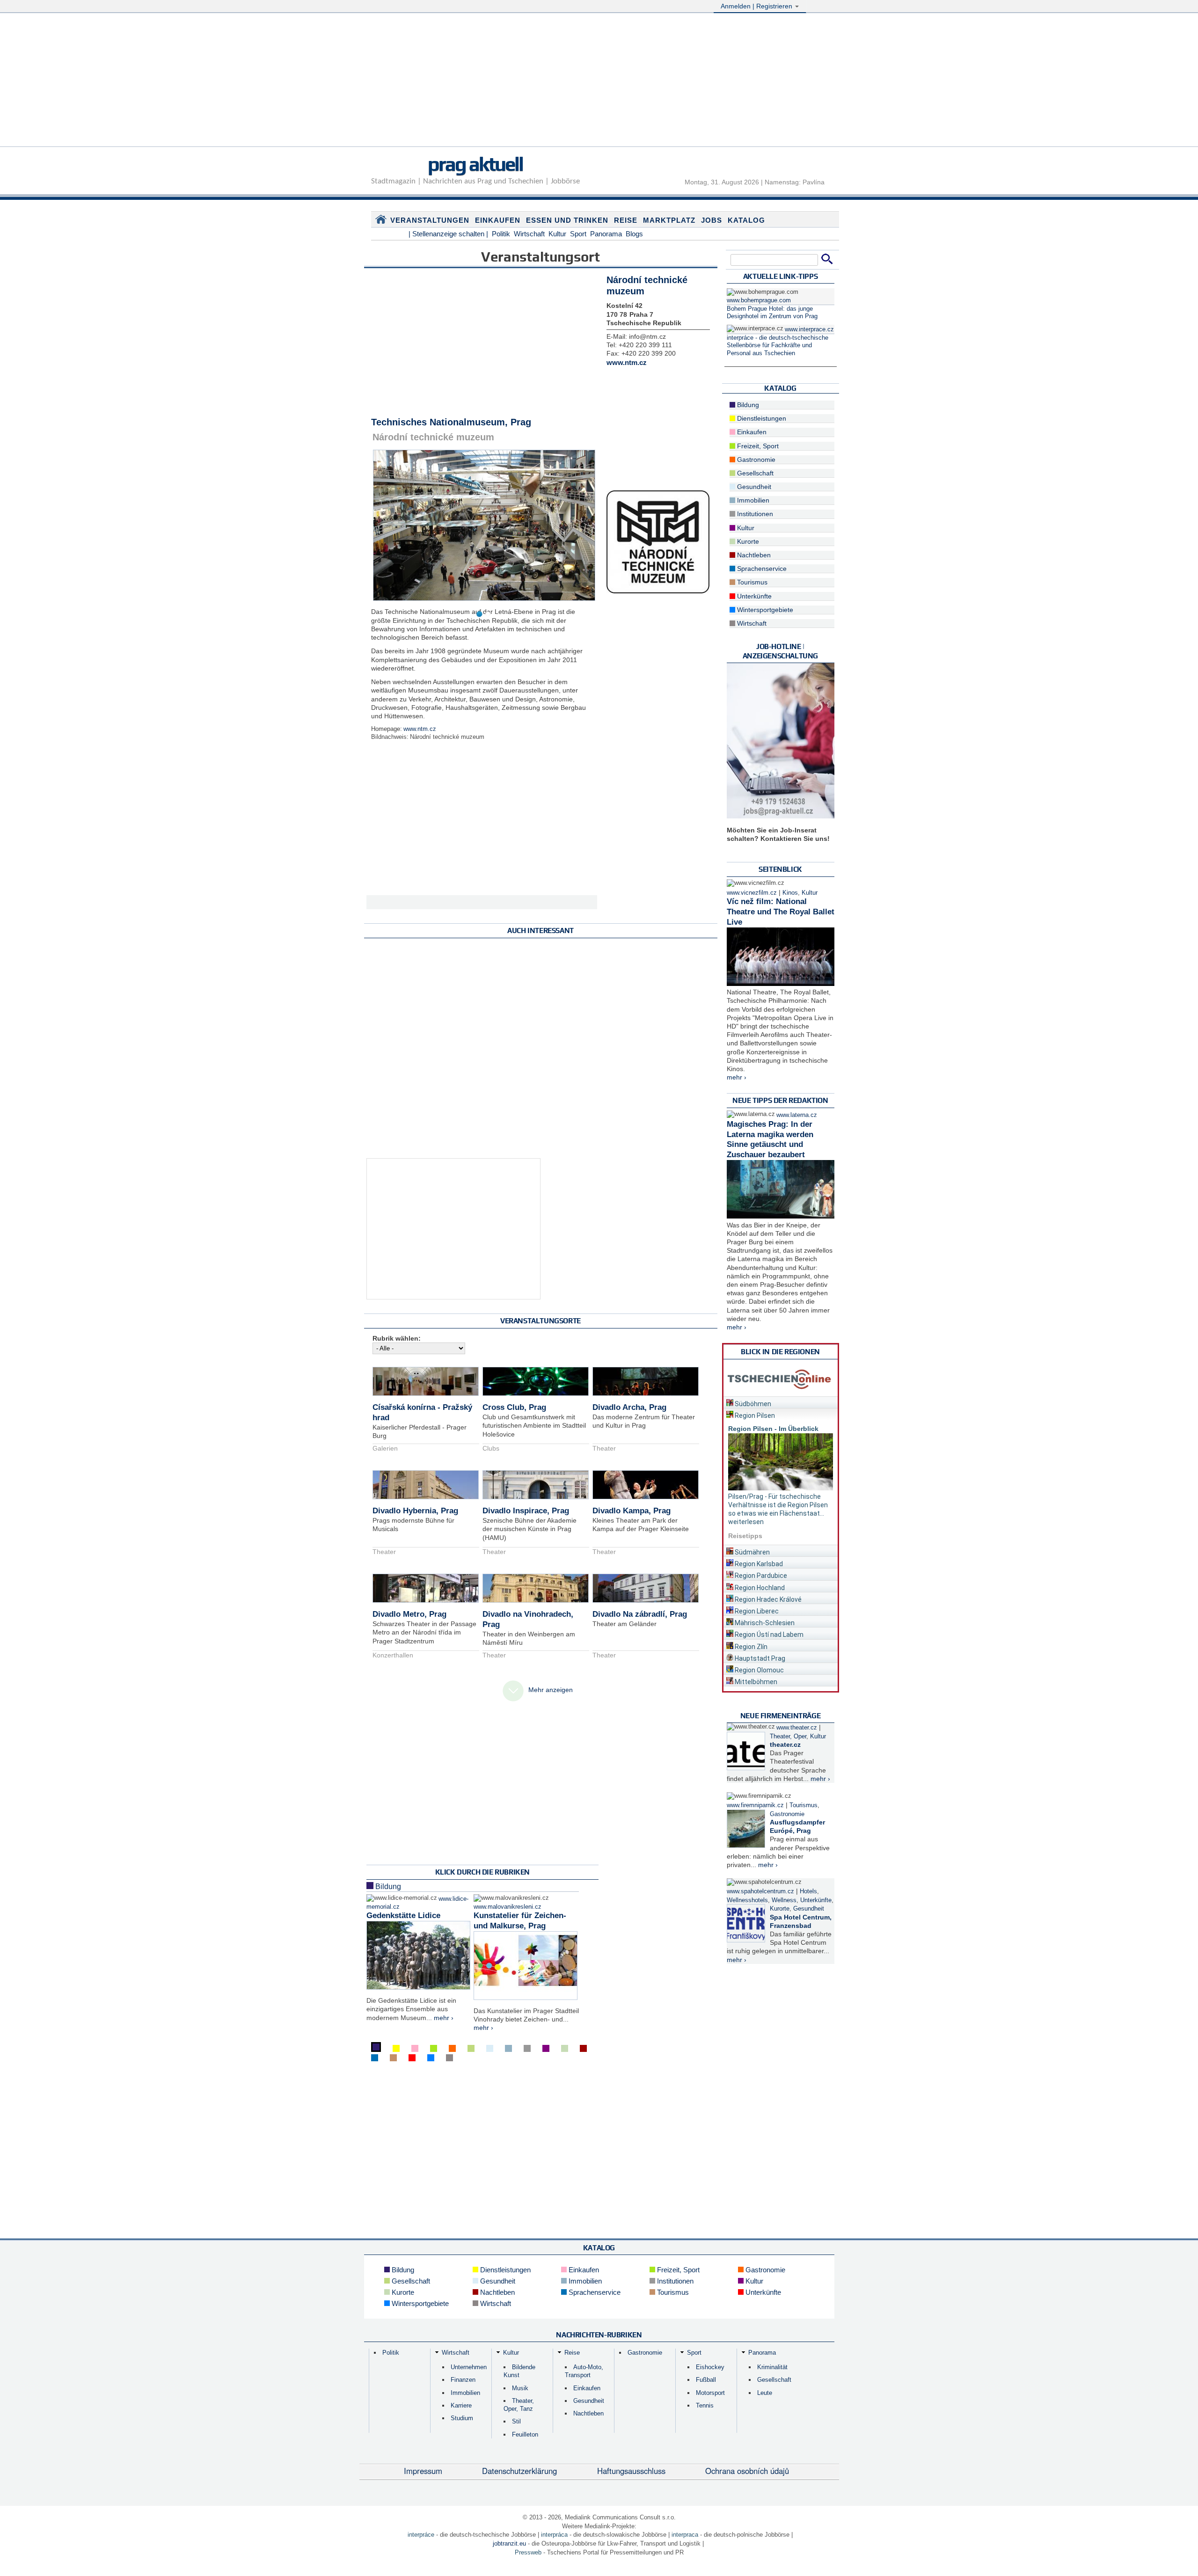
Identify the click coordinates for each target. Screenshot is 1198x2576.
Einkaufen (498, 220)
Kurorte (747, 541)
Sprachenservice (761, 569)
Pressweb (528, 2552)
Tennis (705, 2405)
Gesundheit (753, 487)
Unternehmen (469, 2367)
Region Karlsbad (758, 1564)
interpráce (421, 2535)
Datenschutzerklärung (519, 2471)
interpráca (554, 2535)
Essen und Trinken (567, 220)
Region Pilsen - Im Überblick (773, 1429)
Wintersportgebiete (764, 610)
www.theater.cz (797, 1728)
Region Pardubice (760, 1576)
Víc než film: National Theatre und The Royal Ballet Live (781, 912)
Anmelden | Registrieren (757, 6)
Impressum (423, 2471)
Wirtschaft (529, 234)
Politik (501, 234)
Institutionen (754, 514)
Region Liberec (756, 1611)
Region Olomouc (759, 1670)
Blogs (634, 234)
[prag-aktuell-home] (381, 221)
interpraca (685, 2535)
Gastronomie (755, 460)
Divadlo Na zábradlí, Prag (640, 1614)
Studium (462, 2418)
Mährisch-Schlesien (764, 1623)
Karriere (461, 2405)
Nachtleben (753, 555)
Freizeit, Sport (757, 446)
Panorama (606, 234)
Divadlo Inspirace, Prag (526, 1511)
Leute (765, 2393)
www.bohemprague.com (759, 300)
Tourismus (751, 582)
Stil (516, 2421)
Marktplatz (669, 220)
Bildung (387, 1886)
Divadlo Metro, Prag (409, 1614)
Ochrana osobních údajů (747, 2471)
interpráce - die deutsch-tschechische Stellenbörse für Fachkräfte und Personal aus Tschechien (778, 346)
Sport (578, 234)
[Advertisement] (599, 81)
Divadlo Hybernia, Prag (415, 1511)
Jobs (712, 220)
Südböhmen (752, 1404)
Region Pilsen (754, 1416)
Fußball (706, 2380)
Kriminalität (772, 2367)
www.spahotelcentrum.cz (760, 1891)
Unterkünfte (753, 596)
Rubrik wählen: (397, 1338)
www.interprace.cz (809, 329)
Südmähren (752, 1552)
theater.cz (785, 1744)
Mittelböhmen (755, 1682)
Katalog (746, 220)
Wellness (784, 1900)
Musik (520, 2388)
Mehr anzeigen (551, 1690)
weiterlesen (746, 1522)
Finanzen (463, 2380)
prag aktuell (475, 164)
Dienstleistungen (761, 418)
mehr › (444, 2018)
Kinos (790, 893)
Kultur (557, 234)
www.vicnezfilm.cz (752, 893)
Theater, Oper (788, 1737)
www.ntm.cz (420, 729)
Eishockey (710, 2367)
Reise (626, 220)
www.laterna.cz (797, 1115)
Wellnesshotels (747, 1900)
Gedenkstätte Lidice (403, 1916)
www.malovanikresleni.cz (508, 1907)
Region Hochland (759, 1588)
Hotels (808, 1891)
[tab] (781, 1402)
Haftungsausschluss (631, 2471)
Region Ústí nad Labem (768, 1635)
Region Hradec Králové (767, 1599)
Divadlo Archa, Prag (629, 1407)
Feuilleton (525, 2434)
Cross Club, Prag (514, 1407)
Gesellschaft (754, 473)
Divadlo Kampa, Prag (632, 1511)
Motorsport (710, 2393)
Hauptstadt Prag (759, 1658)
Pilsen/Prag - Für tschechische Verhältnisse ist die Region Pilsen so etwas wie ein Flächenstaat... (778, 1505)
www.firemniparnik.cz (755, 1805)
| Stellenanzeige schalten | (448, 234)
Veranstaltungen (430, 220)
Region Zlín (750, 1647)
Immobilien (752, 500)
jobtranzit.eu (509, 2543)
